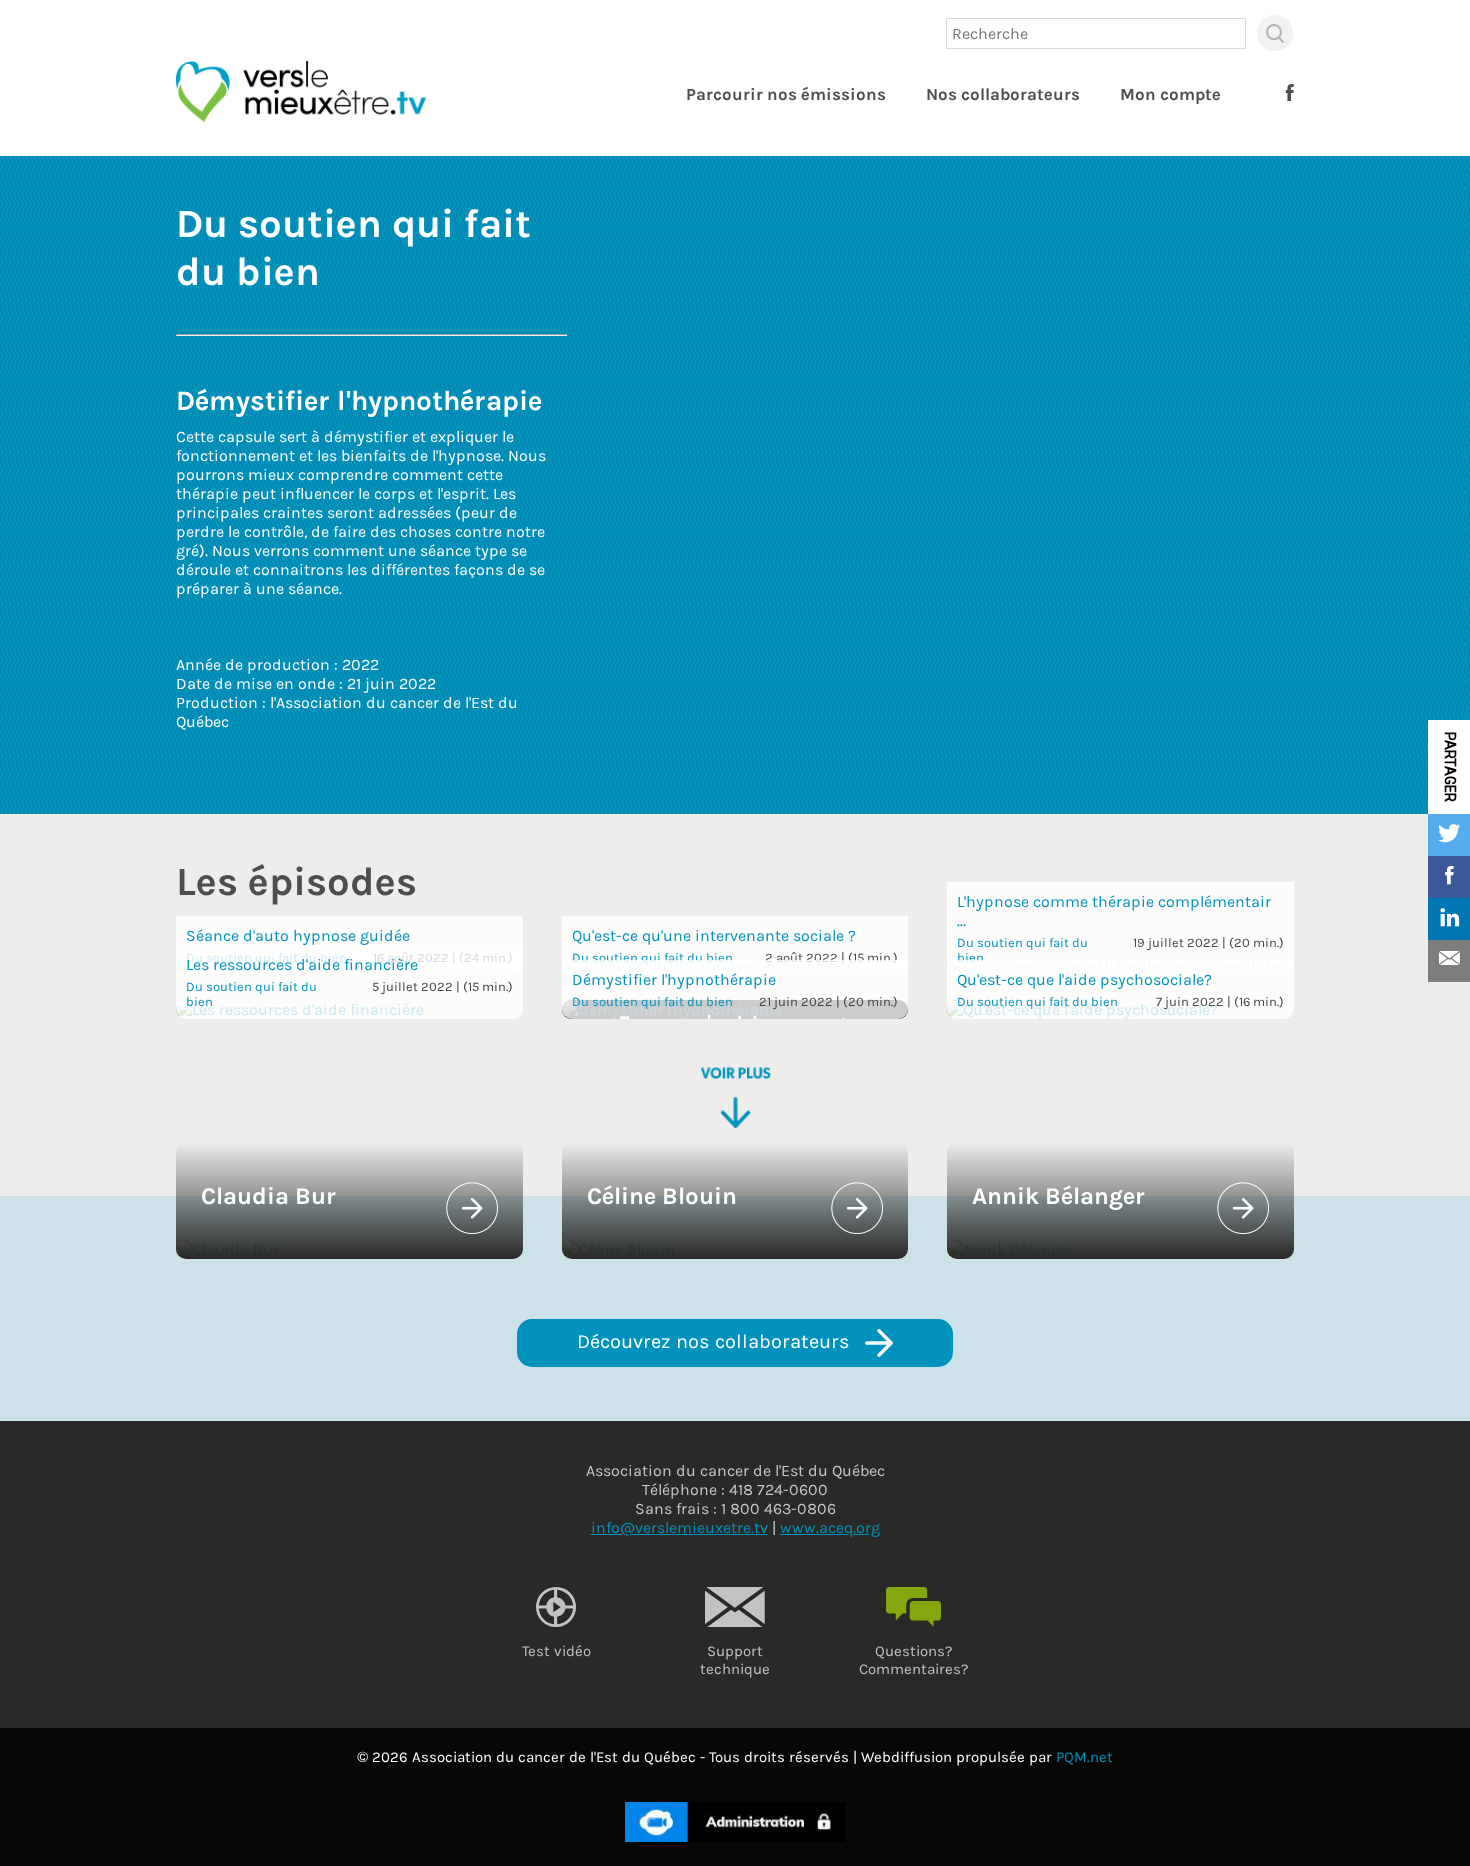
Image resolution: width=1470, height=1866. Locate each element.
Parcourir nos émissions (786, 94)
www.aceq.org (830, 1527)
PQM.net (1084, 1757)
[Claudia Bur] (227, 1249)
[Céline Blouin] (618, 1249)
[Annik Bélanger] (1010, 1249)
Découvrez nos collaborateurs (716, 1341)
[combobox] (1096, 33)
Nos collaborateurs (1003, 94)
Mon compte (1170, 94)
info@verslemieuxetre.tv (679, 1527)
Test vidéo (556, 1651)
